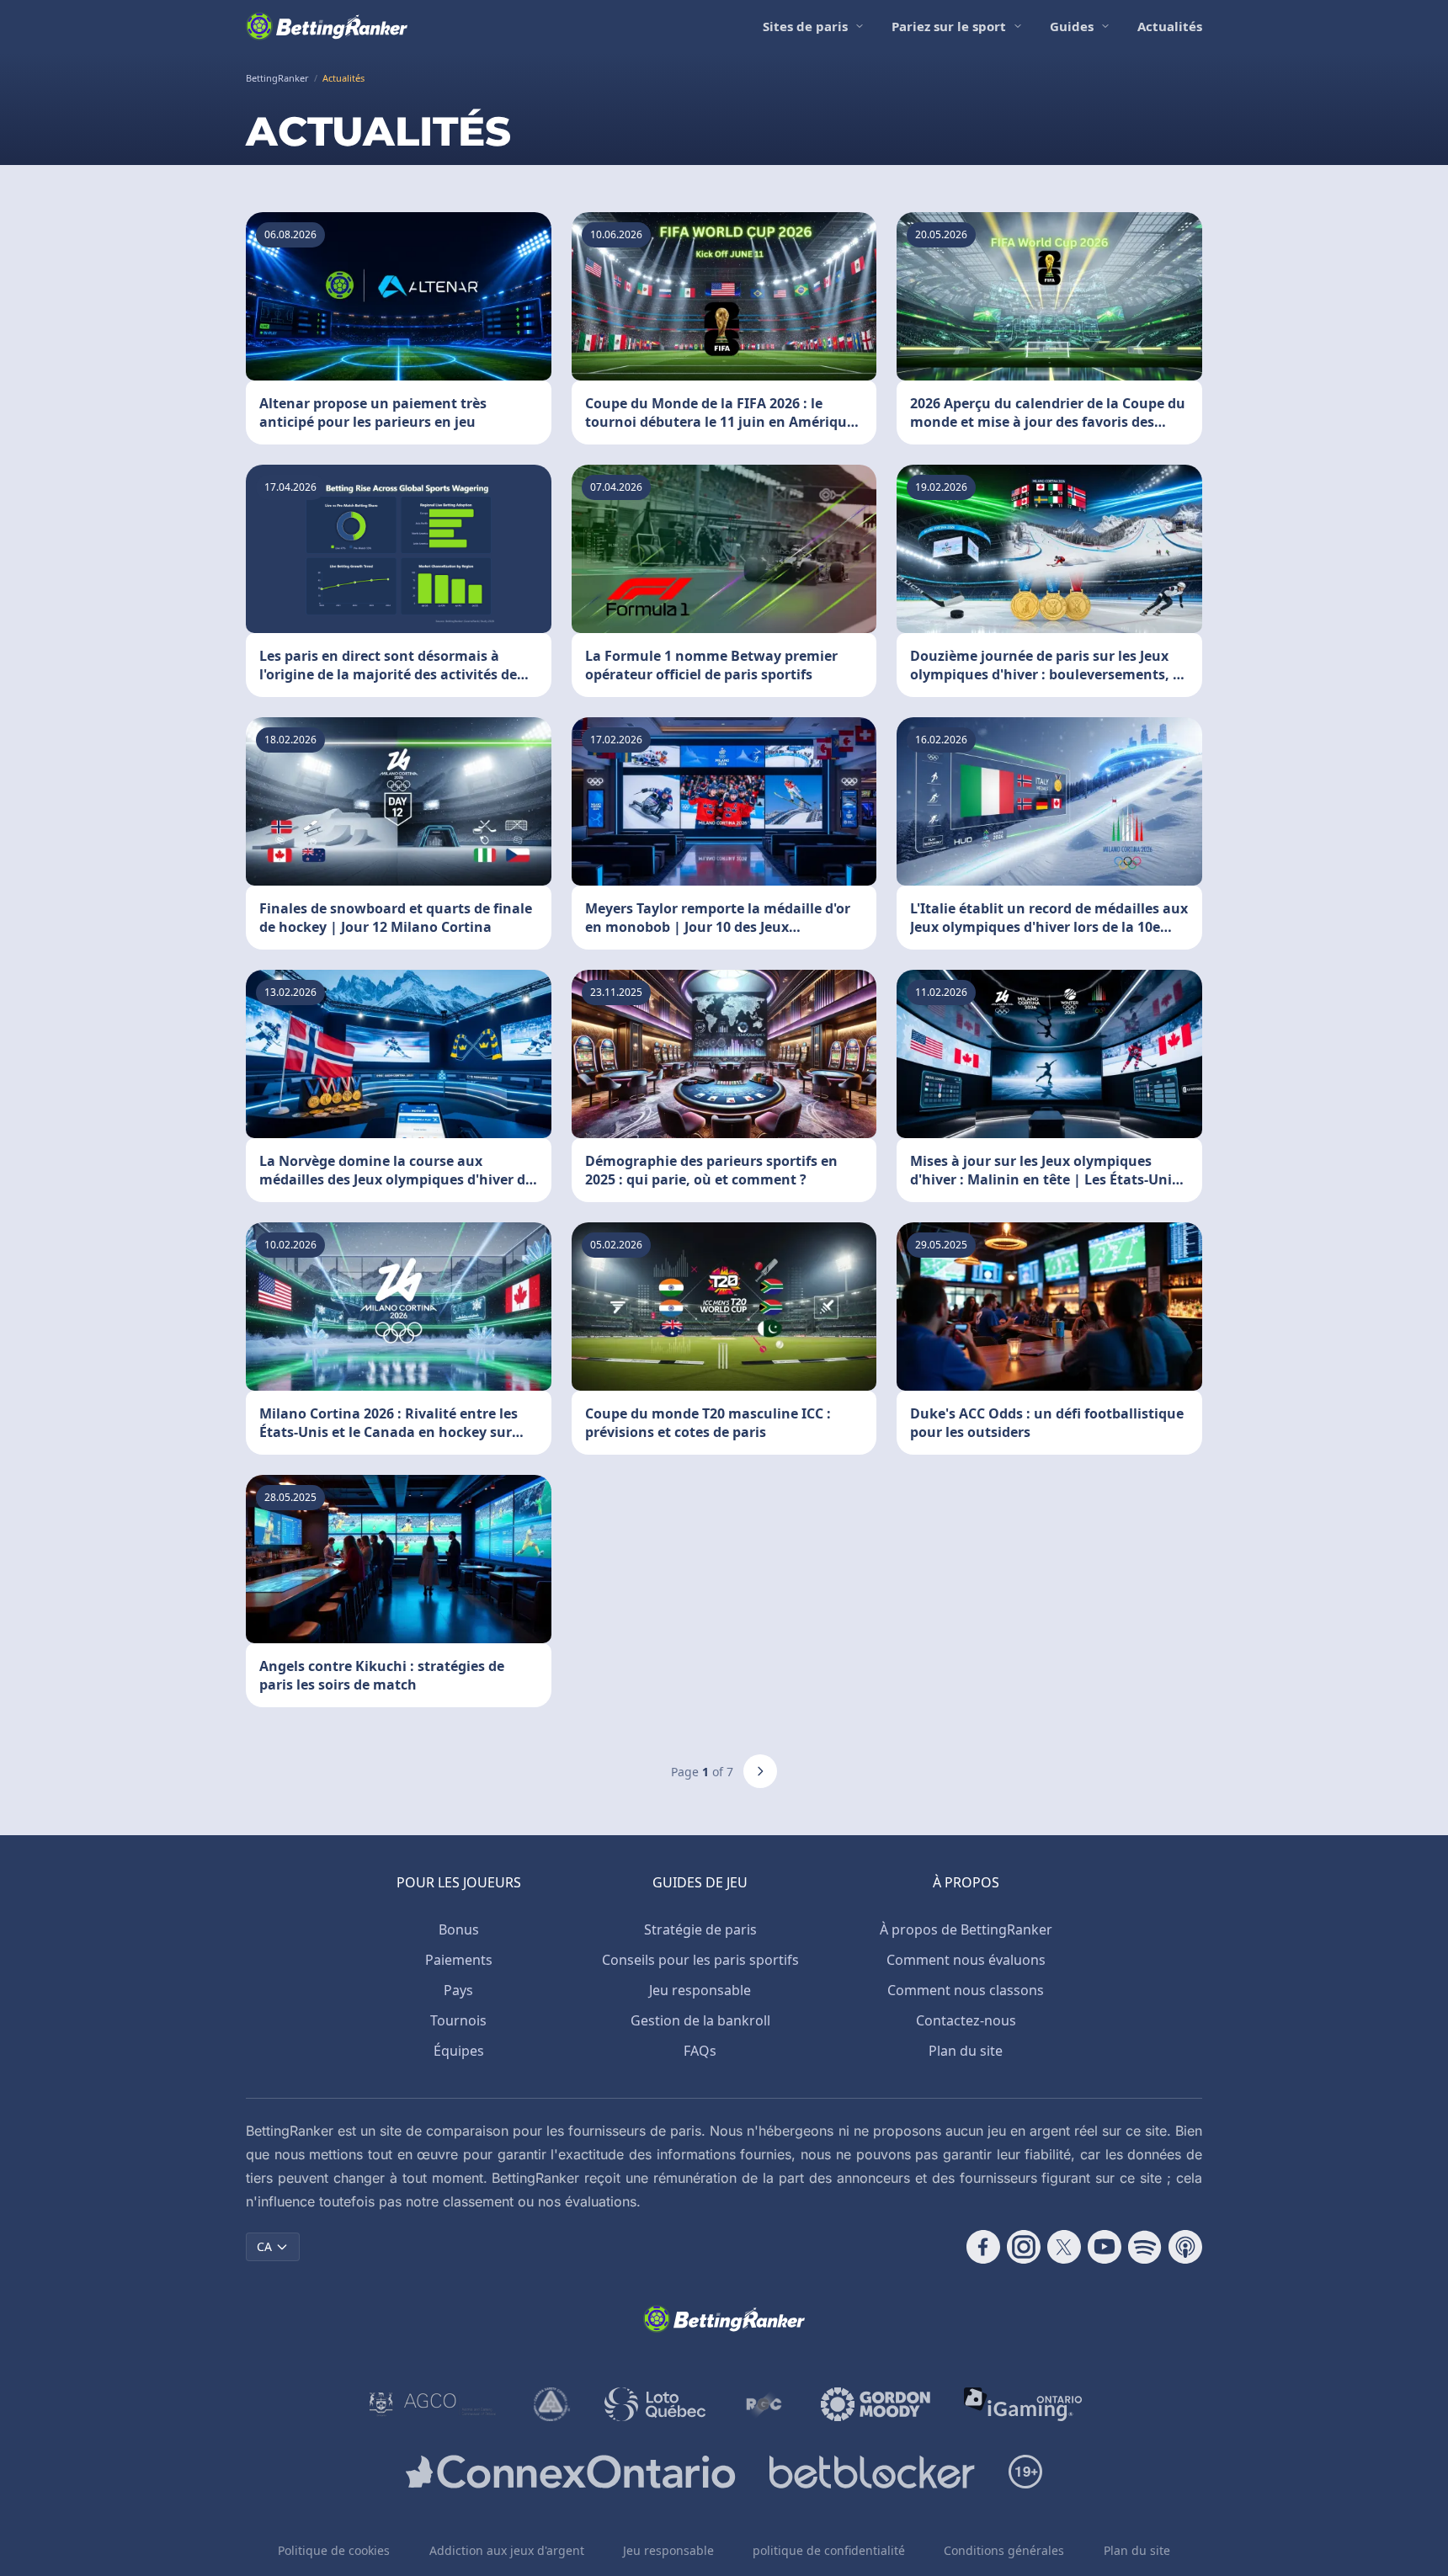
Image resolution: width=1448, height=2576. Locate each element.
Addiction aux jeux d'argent (507, 2550)
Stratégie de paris (700, 1929)
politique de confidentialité (829, 2550)
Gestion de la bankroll (700, 2020)
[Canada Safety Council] (552, 2404)
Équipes (459, 2051)
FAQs (700, 2051)
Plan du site (966, 2051)
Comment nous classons (966, 1990)
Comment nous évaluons (966, 1960)
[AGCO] (433, 2404)
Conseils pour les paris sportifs (700, 1960)
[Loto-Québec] (655, 2404)
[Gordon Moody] (876, 2404)
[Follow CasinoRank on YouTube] (1105, 2247)
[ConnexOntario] (571, 2472)
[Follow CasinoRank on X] (1064, 2247)
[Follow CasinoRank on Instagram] (1024, 2247)
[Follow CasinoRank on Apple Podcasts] (1185, 2247)
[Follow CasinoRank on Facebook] (983, 2247)
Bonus (459, 1929)
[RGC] (763, 2404)
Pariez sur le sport (949, 26)
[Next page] (760, 1771)
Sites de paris (805, 26)
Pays (458, 1990)
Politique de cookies (334, 2550)
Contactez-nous (966, 2020)
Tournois (458, 2020)
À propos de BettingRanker (966, 1929)
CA (264, 2246)
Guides (1072, 26)
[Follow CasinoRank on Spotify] (1145, 2247)
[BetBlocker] (872, 2472)
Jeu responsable (700, 1990)
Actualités (1170, 26)
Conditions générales (1004, 2550)
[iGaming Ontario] (1023, 2404)
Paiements (459, 1960)
